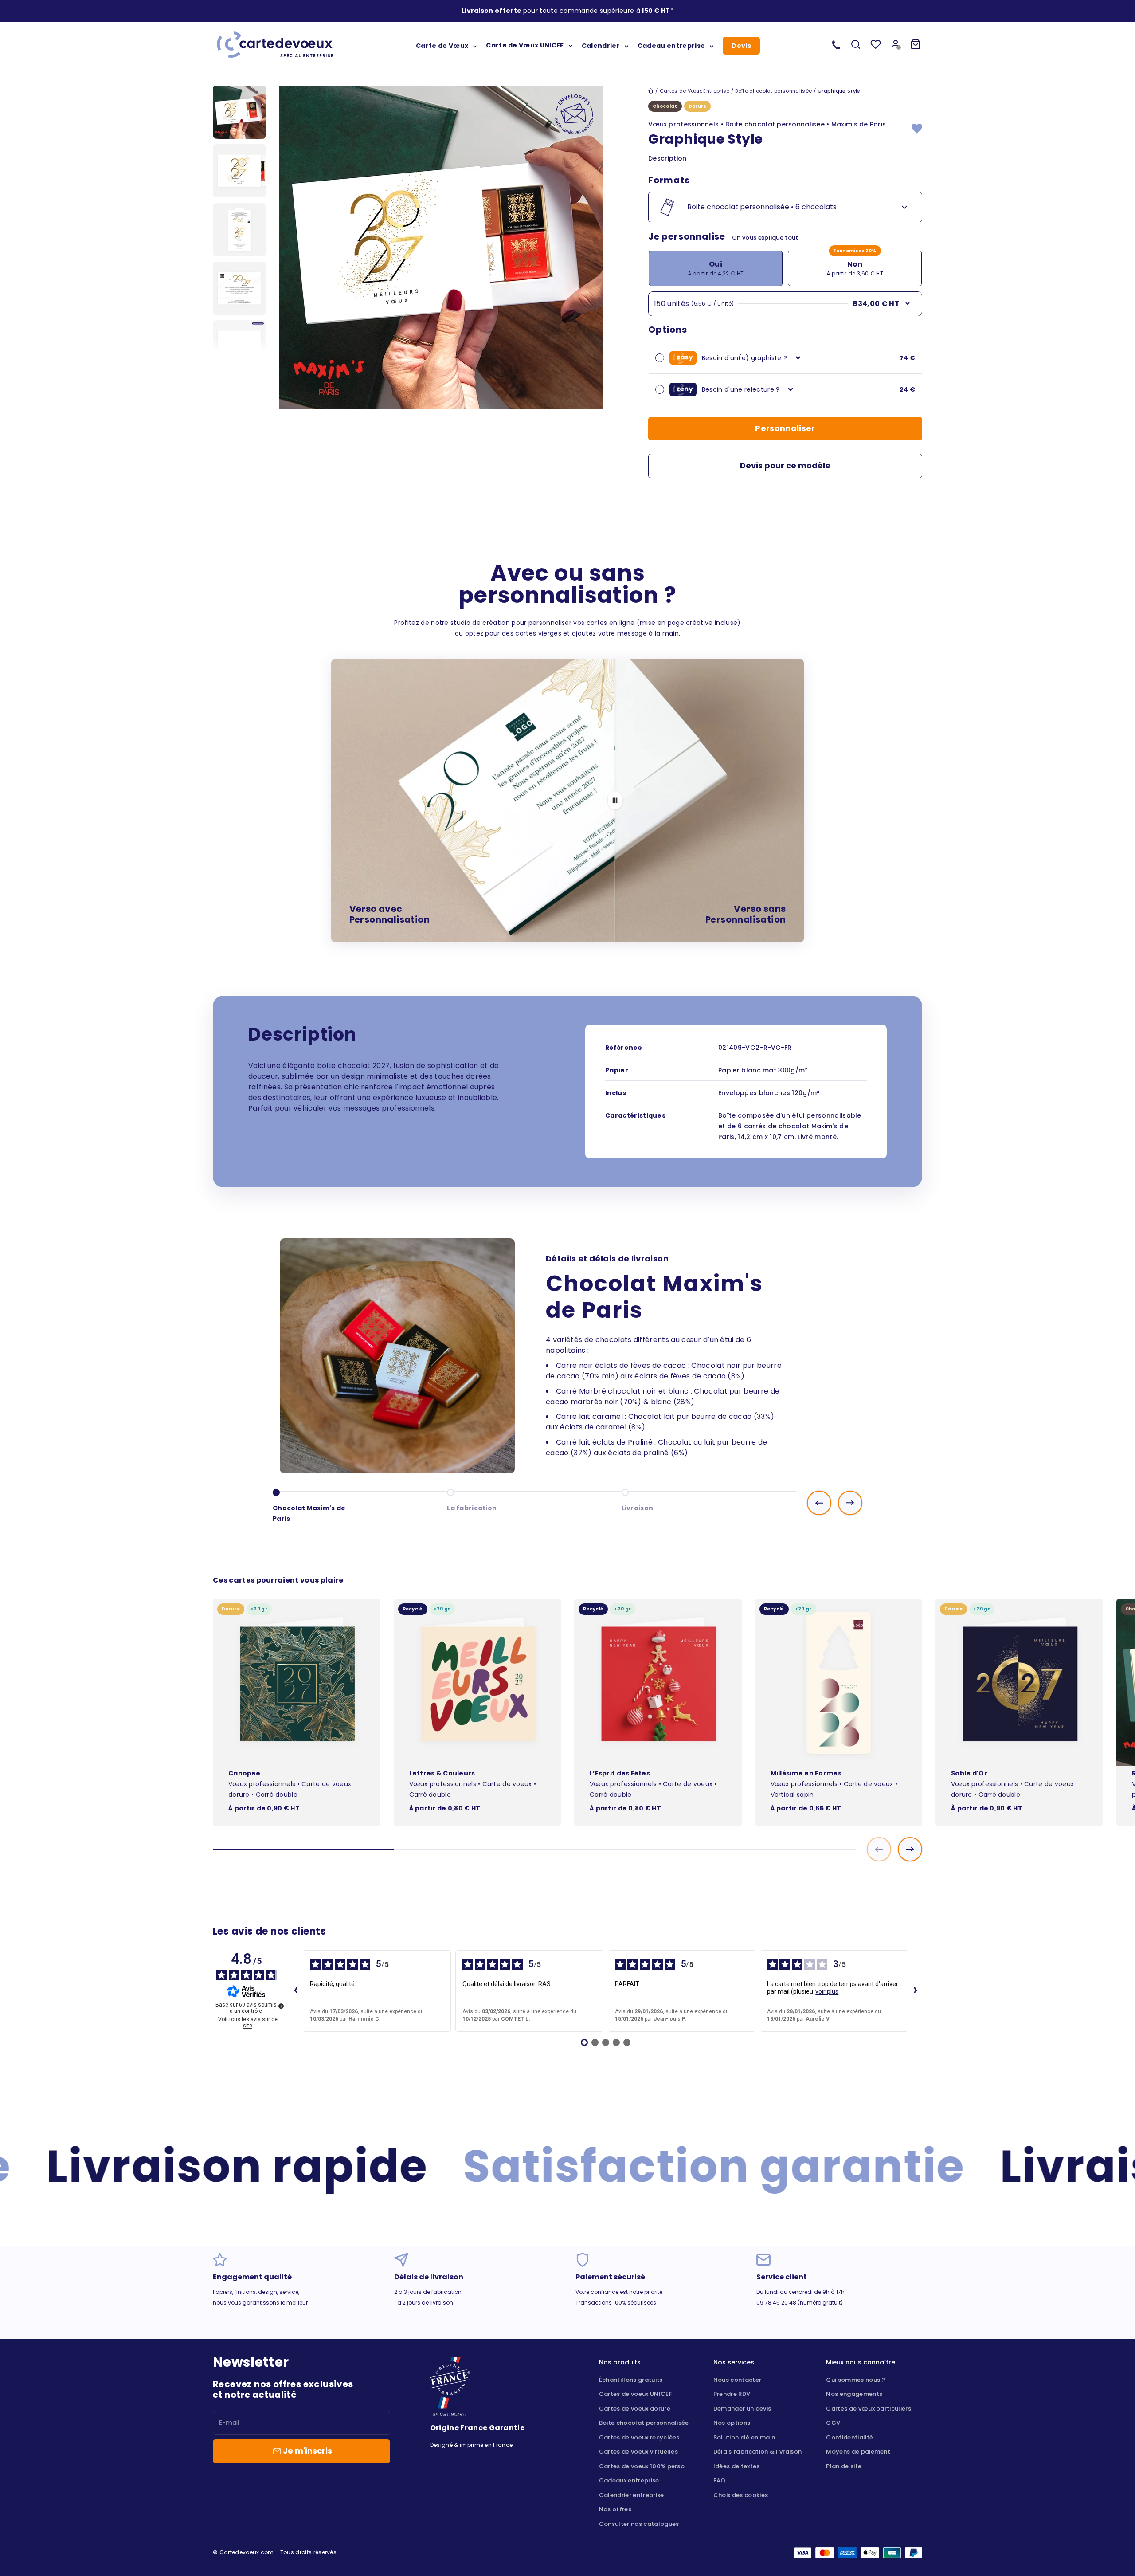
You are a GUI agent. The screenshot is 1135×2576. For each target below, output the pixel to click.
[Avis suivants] (915, 1991)
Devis (741, 46)
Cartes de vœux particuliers (869, 2409)
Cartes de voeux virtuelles (638, 2452)
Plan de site (844, 2466)
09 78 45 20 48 (776, 2303)
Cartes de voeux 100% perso (642, 2466)
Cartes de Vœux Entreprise (695, 91)
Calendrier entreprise (632, 2495)
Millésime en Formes (806, 1773)
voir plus (827, 1991)
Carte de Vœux (442, 45)
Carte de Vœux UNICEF (525, 45)
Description (667, 158)
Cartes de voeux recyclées (639, 2437)
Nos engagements (854, 2394)
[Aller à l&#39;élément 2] (239, 172)
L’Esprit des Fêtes (620, 1773)
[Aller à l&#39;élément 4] (239, 290)
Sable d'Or (969, 1773)
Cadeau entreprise (671, 45)
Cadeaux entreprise (629, 2480)
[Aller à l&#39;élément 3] (239, 231)
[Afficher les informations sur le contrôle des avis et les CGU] (281, 2006)
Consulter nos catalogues (639, 2524)
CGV (833, 2423)
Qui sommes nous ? (855, 2380)
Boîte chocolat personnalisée (773, 91)
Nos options (732, 2423)
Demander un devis (742, 2409)
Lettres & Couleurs (442, 1773)
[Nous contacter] (836, 44)
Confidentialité (849, 2437)
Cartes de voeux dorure (635, 2409)
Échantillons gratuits (631, 2380)
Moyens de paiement (858, 2452)
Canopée (244, 1773)
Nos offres (615, 2509)
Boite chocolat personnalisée (644, 2423)
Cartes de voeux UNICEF (636, 2394)
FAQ (720, 2480)
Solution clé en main (744, 2437)
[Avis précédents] (296, 1991)
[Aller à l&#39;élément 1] (239, 114)
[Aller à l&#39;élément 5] (239, 348)
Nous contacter (737, 2380)
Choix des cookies (741, 2495)
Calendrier (601, 45)
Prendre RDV (732, 2394)
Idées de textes (737, 2466)
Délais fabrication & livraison (758, 2452)
